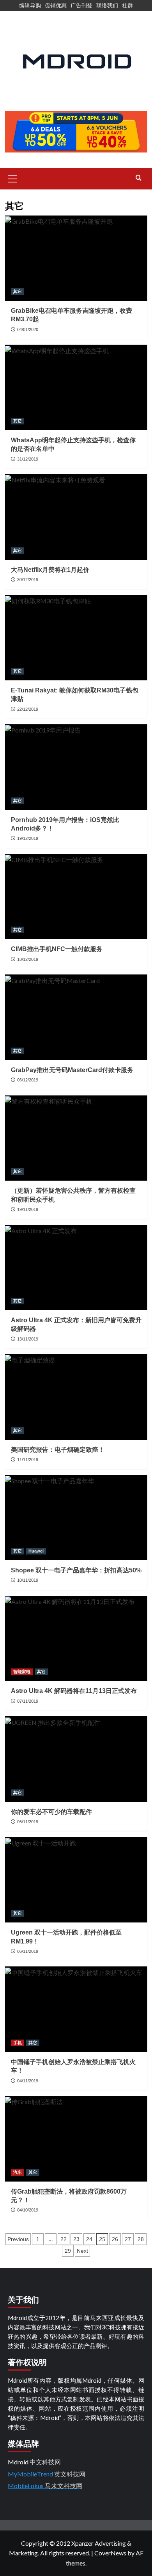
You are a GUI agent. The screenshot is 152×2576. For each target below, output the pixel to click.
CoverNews (110, 2553)
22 (64, 2239)
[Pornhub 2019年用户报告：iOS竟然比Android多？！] (76, 767)
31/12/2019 (28, 459)
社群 (127, 5)
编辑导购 (30, 5)
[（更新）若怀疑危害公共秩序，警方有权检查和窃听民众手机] (76, 1138)
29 (68, 2251)
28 (141, 2239)
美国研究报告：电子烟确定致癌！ (58, 1450)
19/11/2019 (28, 1209)
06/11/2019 (28, 1822)
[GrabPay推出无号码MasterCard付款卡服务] (76, 1017)
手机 (18, 2043)
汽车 (18, 2172)
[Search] (139, 178)
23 (76, 2239)
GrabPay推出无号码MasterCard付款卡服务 (72, 1070)
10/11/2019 (28, 1580)
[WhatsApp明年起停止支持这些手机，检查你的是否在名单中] (76, 387)
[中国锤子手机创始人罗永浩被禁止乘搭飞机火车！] (76, 2009)
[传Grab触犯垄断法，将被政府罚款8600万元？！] (76, 2139)
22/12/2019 (28, 709)
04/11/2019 (28, 2081)
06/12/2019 (28, 1080)
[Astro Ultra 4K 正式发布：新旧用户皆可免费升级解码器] (76, 1268)
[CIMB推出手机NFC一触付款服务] (76, 896)
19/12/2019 (28, 838)
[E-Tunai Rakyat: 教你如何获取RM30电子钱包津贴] (76, 638)
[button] (13, 178)
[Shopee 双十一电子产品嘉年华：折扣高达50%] (76, 1518)
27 (128, 2239)
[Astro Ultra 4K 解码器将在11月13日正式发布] (76, 1638)
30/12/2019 (28, 580)
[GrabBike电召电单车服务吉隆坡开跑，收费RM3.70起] (76, 258)
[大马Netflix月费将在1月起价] (76, 517)
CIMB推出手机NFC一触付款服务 (57, 949)
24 (89, 2239)
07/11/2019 (28, 1701)
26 (115, 2239)
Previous (18, 2239)
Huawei (36, 1551)
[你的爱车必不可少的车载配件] (76, 1759)
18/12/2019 (28, 959)
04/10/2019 (28, 2210)
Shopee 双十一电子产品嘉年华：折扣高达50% (76, 1570)
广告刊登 (81, 5)
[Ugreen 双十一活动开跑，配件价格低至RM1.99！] (76, 1880)
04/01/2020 (28, 329)
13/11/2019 (28, 1339)
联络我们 (107, 5)
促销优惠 (56, 5)
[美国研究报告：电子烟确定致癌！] (76, 1397)
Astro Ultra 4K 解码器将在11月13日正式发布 (74, 1691)
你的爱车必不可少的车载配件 (51, 1812)
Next (82, 2251)
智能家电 (22, 1672)
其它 (18, 291)
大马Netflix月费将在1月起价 (50, 570)
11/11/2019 (28, 1460)
